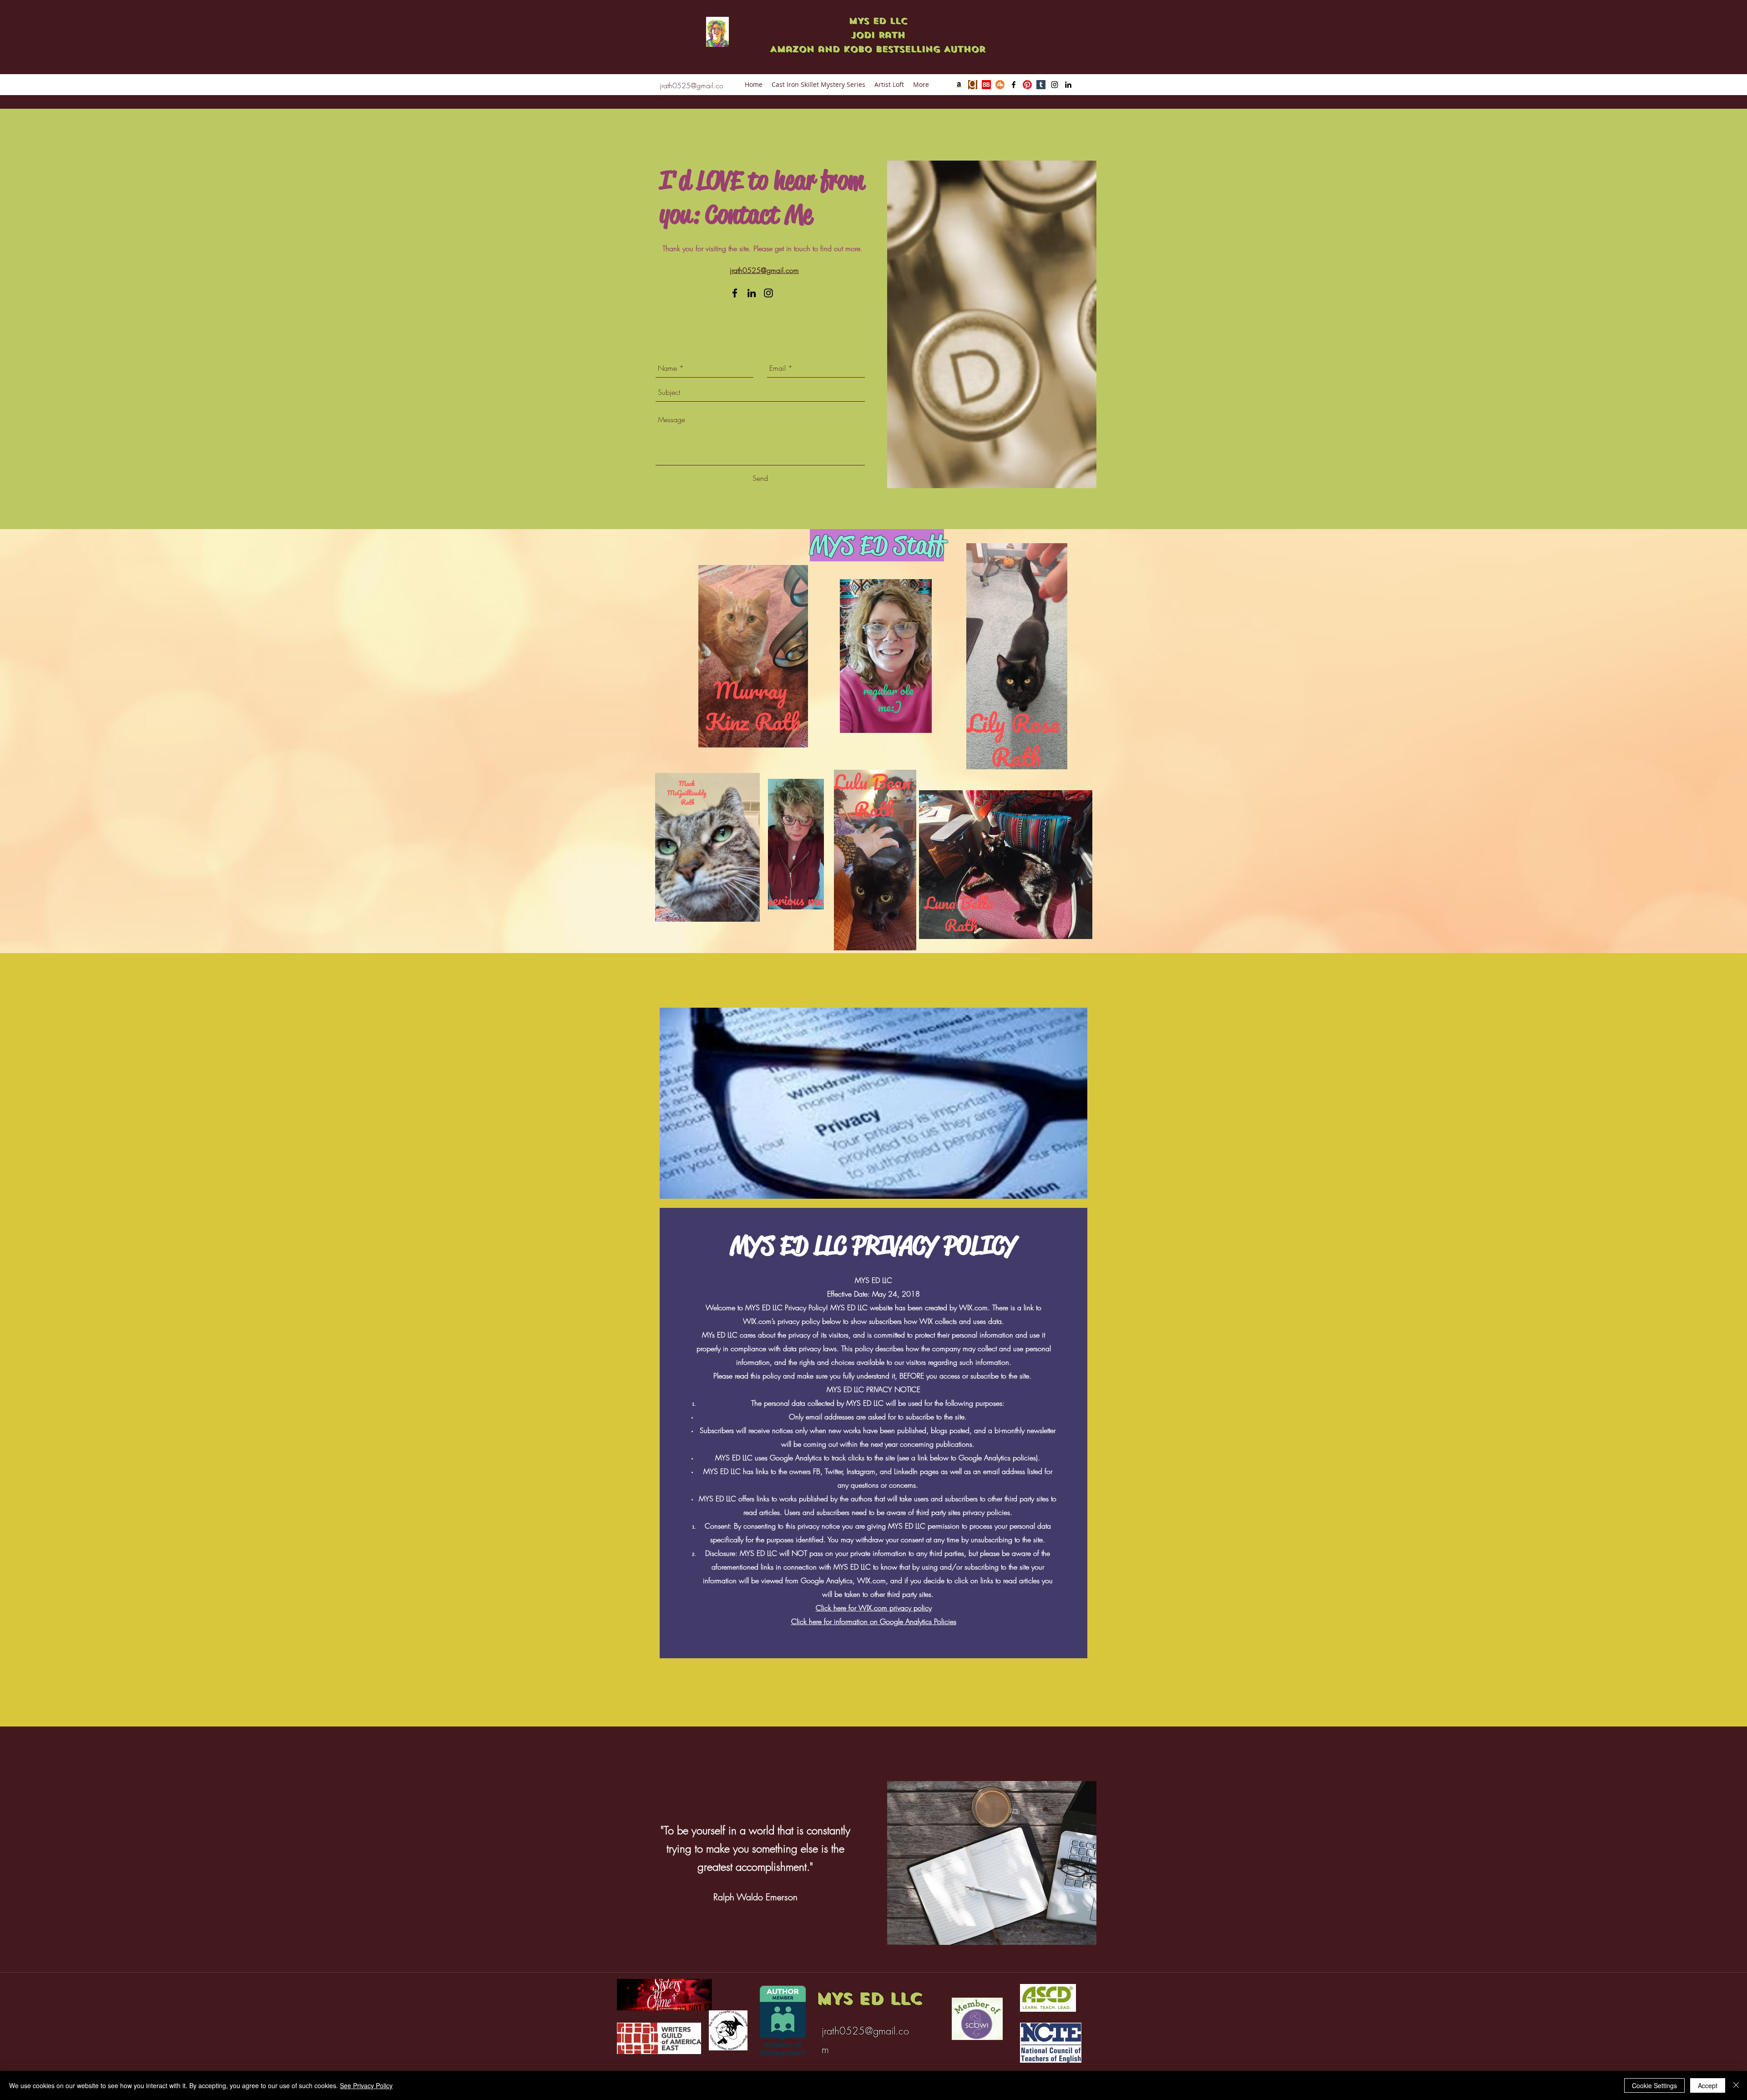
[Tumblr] (1041, 85)
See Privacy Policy (366, 2085)
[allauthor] (1000, 85)
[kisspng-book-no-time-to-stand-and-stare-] (973, 85)
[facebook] (1014, 85)
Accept (1708, 2085)
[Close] (1736, 2085)
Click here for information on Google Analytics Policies (874, 1621)
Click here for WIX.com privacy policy (874, 1608)
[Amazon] (959, 85)
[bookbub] (986, 85)
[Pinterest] (1027, 85)
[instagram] (1055, 85)
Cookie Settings (1654, 2085)
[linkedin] (1068, 85)
